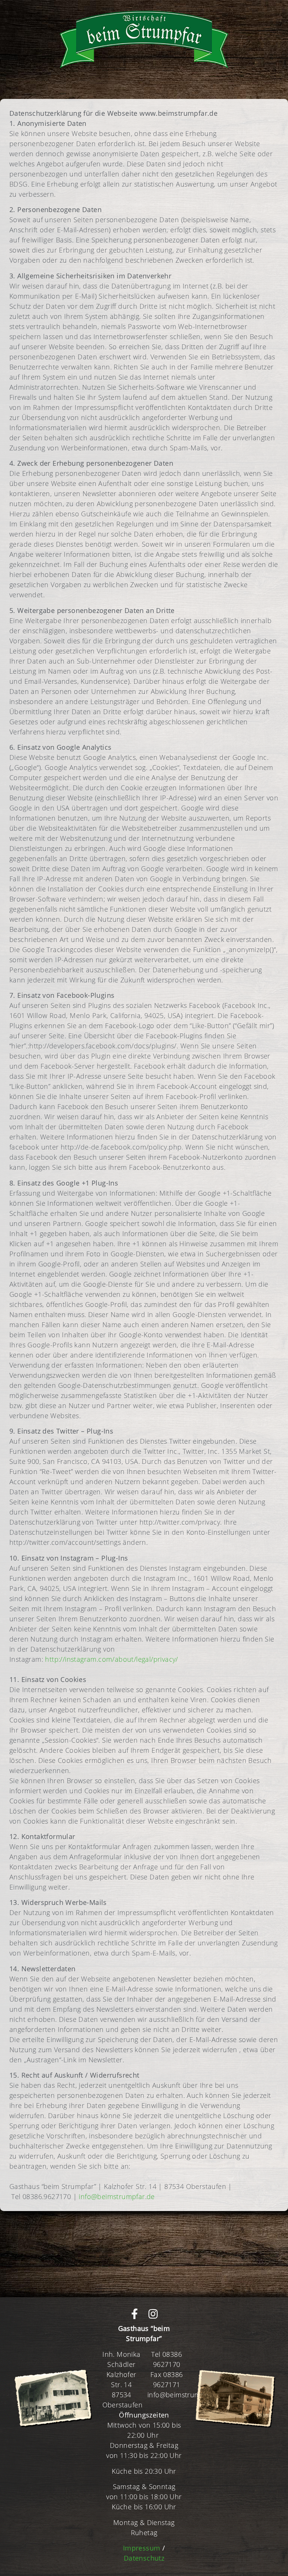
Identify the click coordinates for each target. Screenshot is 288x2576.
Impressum (142, 2548)
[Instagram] (153, 2314)
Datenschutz (144, 2558)
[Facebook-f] (135, 2314)
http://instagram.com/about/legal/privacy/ (111, 1659)
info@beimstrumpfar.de (117, 2196)
